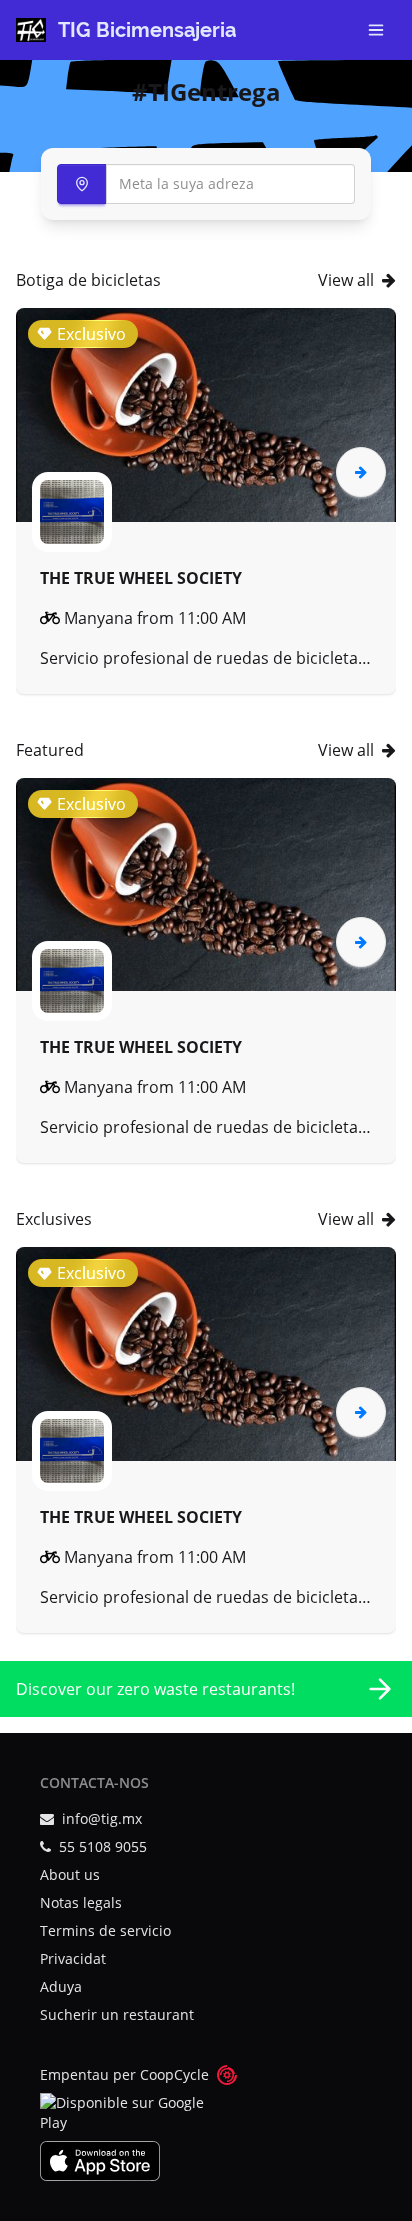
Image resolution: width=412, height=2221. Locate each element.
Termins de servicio (105, 1930)
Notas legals (81, 1902)
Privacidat (73, 1958)
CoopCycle (174, 2074)
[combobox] (206, 184)
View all (346, 280)
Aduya (61, 1986)
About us (70, 1874)
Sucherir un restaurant (117, 2014)
